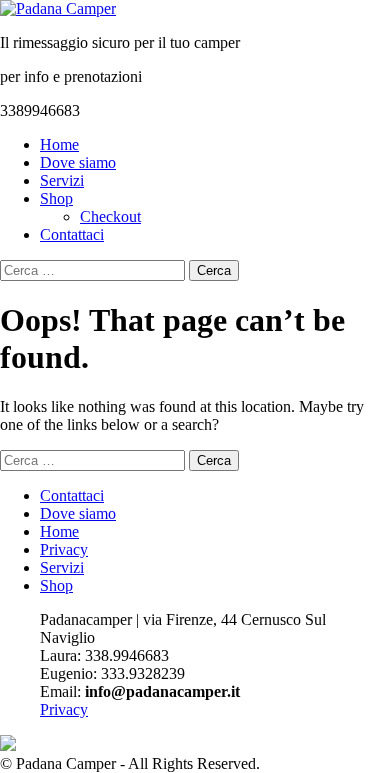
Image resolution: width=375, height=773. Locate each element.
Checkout (110, 216)
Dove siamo (78, 162)
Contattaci (72, 234)
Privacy (64, 549)
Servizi (62, 180)
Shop (56, 198)
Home (59, 144)
